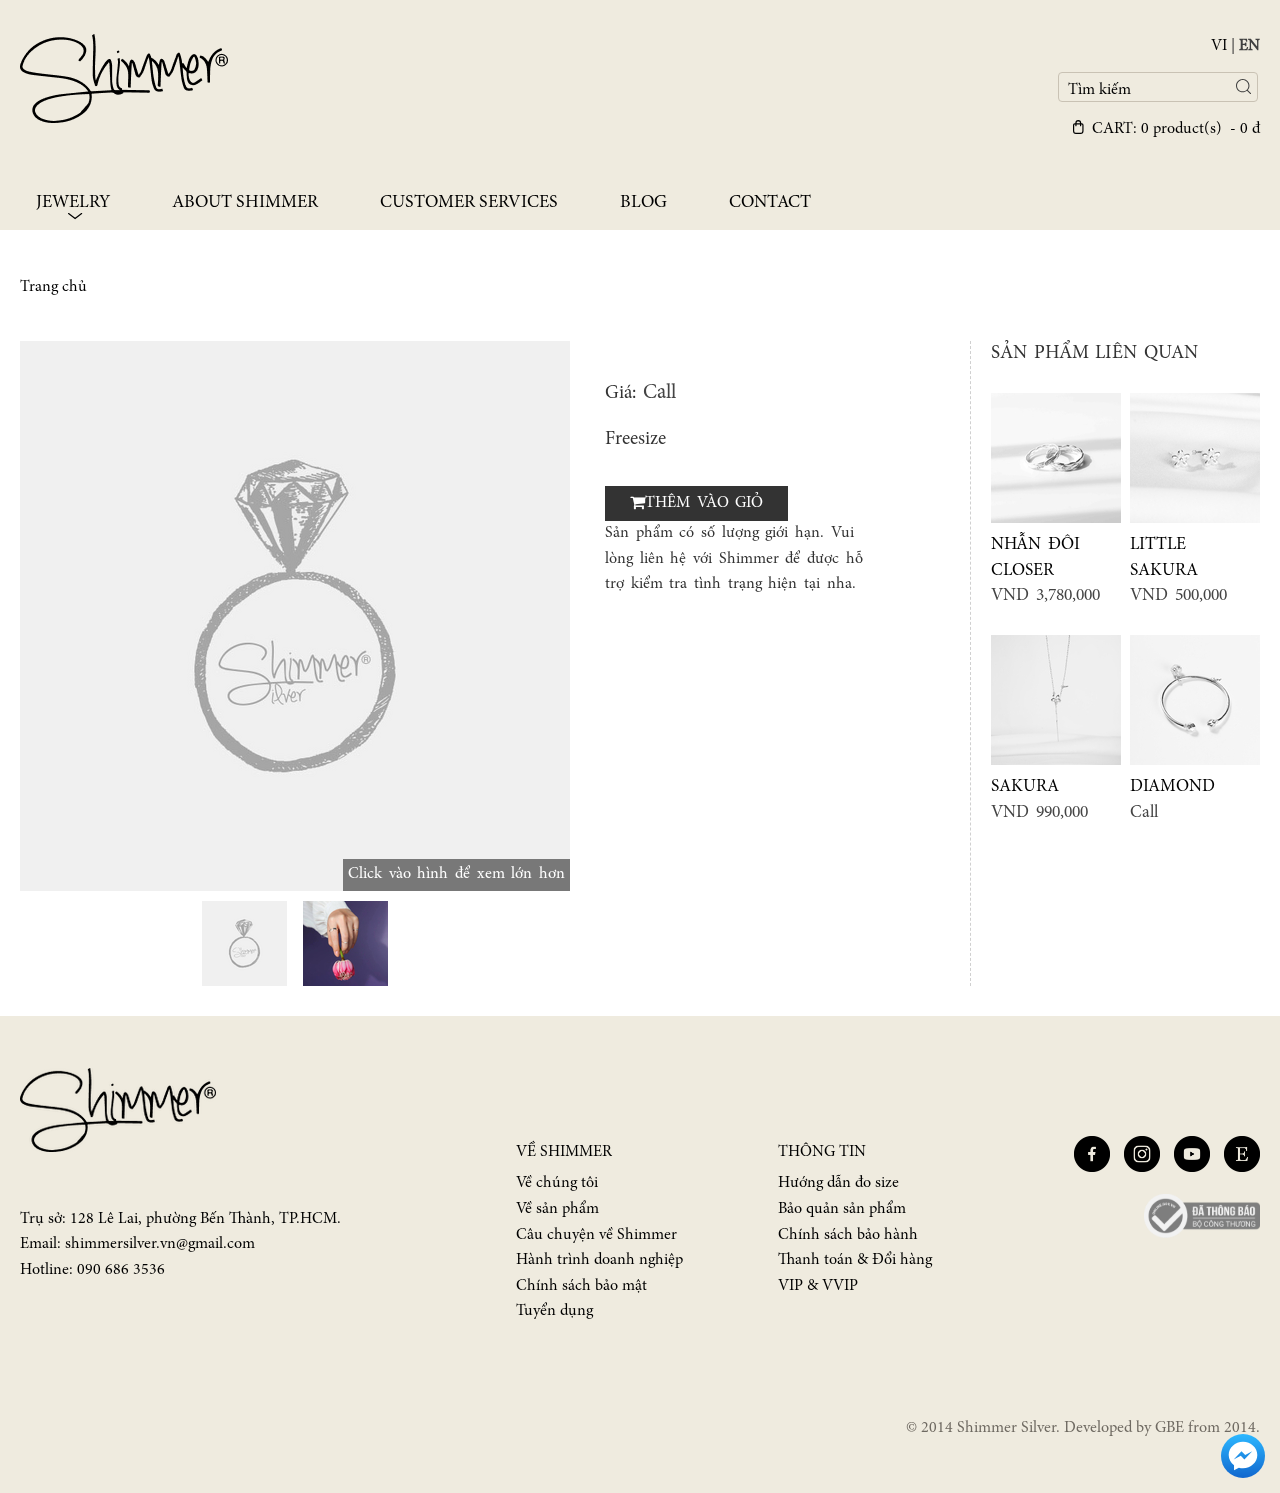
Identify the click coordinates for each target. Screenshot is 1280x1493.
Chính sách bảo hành (848, 1235)
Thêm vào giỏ (704, 503)
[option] (295, 616)
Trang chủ (53, 287)
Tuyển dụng (554, 1311)
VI (1219, 46)
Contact (770, 203)
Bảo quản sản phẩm (842, 1209)
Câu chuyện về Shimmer (596, 1235)
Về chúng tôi (557, 1183)
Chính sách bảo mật (581, 1286)
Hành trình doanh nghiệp (599, 1260)
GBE (1169, 1428)
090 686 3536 (121, 1270)
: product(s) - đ (1176, 129)
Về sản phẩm (557, 1209)
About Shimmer (245, 203)
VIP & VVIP (818, 1286)
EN (1249, 46)
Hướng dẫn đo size (838, 1183)
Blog (643, 203)
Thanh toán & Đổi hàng (855, 1260)
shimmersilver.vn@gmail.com (160, 1244)
